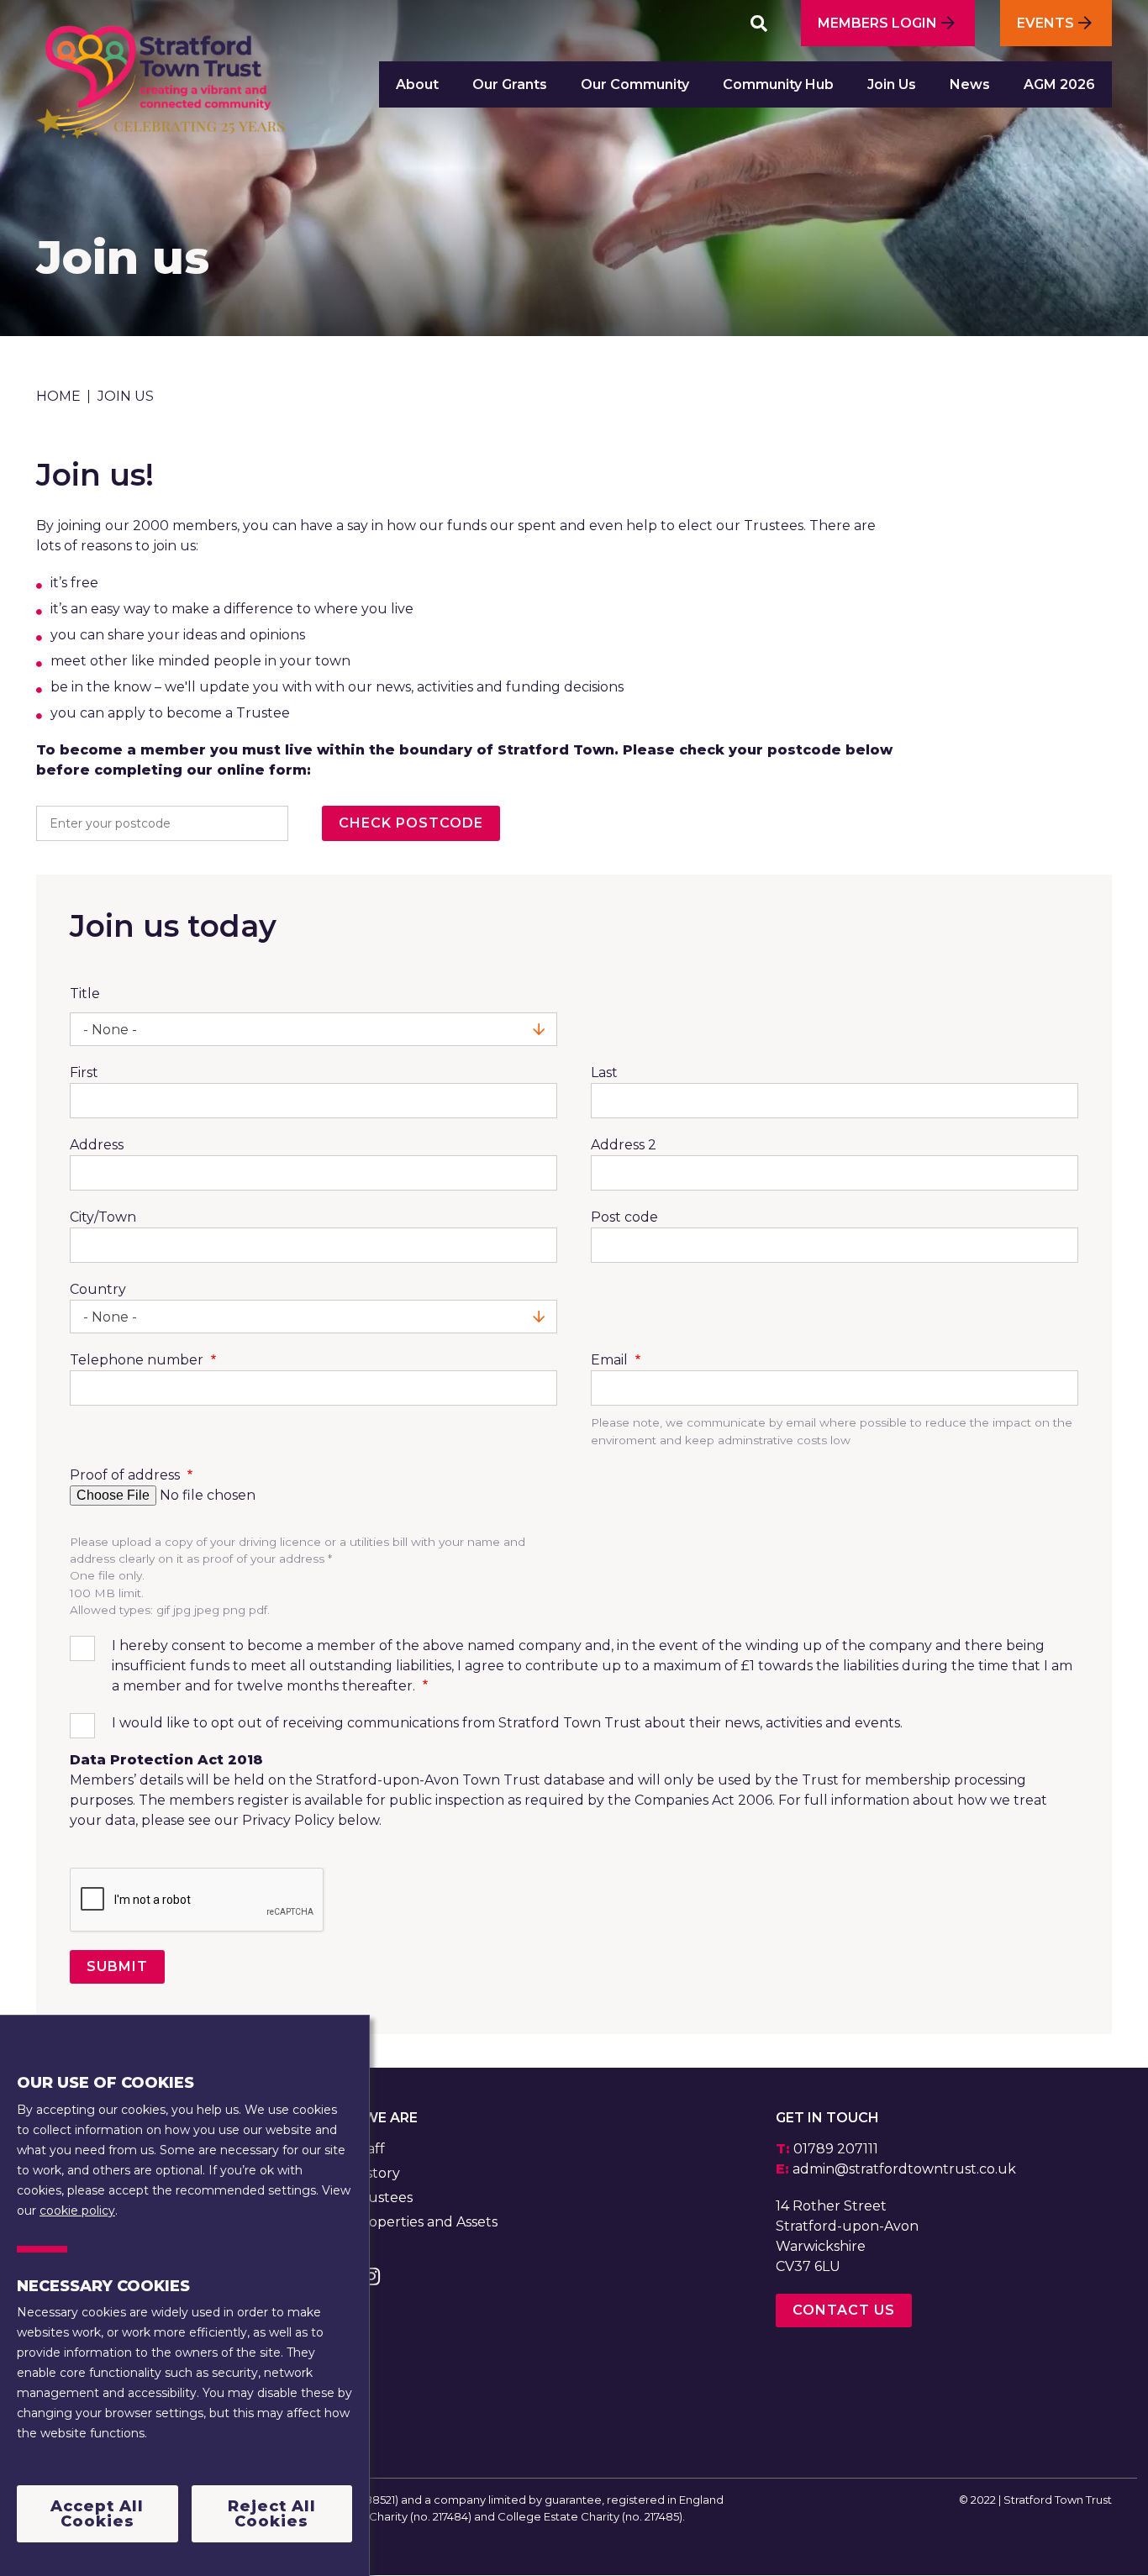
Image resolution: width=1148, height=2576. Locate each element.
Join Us (892, 84)
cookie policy (77, 2210)
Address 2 (624, 1145)
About (417, 84)
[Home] (161, 90)
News (970, 84)
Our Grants (510, 84)
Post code (624, 1217)
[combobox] (313, 1029)
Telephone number (138, 1360)
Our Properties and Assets (410, 2222)
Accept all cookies (97, 2514)
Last (604, 1072)
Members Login (877, 23)
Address (97, 1145)
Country (98, 1289)
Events (1045, 23)
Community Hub (778, 84)
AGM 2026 (1059, 84)
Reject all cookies (272, 2514)
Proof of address (126, 1475)
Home (58, 396)
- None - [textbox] (110, 1030)
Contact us (844, 2310)
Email (611, 1360)
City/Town (103, 1217)
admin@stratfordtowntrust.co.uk (904, 2169)
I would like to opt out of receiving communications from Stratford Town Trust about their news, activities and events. (507, 1723)
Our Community (635, 84)
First (84, 1072)
